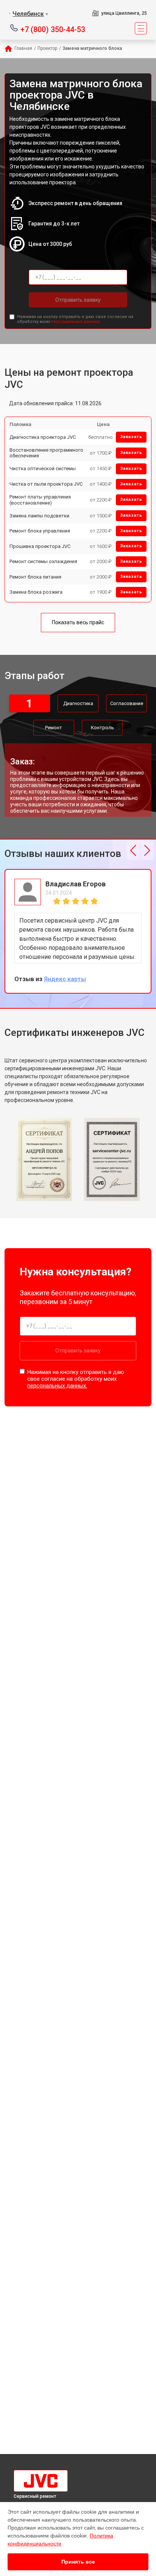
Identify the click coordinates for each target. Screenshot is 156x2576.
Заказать (131, 437)
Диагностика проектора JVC (43, 437)
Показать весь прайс (78, 622)
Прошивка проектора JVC (40, 546)
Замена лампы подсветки (39, 516)
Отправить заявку (78, 300)
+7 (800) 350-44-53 (53, 29)
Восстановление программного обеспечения (46, 453)
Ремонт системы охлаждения (43, 561)
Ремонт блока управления (40, 531)
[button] (133, 850)
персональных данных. (76, 322)
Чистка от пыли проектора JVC (46, 484)
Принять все (78, 2562)
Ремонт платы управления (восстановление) (40, 500)
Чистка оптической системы (43, 468)
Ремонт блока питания (35, 577)
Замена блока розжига (36, 592)
